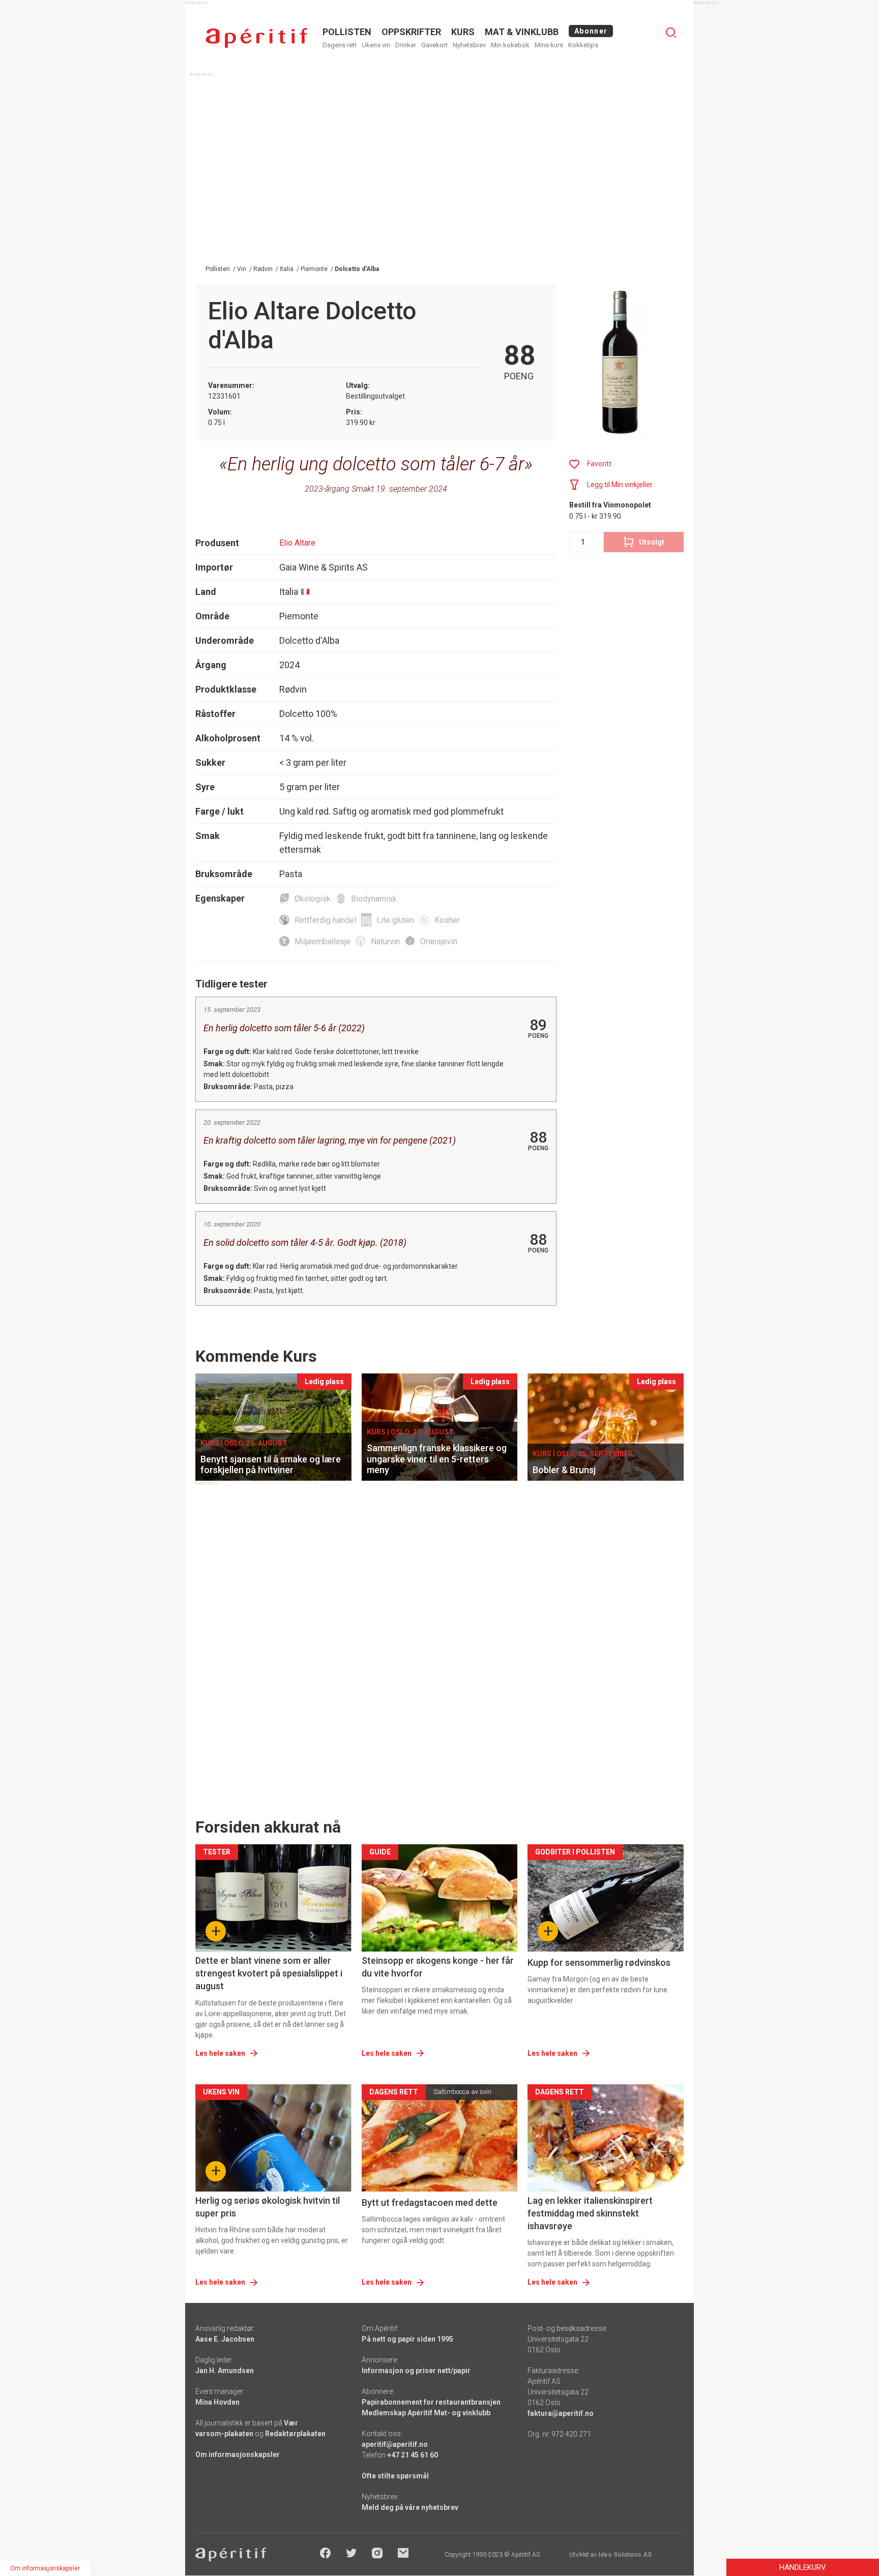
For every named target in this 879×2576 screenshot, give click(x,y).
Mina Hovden (217, 2402)
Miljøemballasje (323, 941)
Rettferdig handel (325, 920)
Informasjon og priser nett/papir (416, 2371)
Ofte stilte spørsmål (395, 2476)
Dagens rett (340, 45)
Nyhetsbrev (469, 45)
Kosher (447, 920)
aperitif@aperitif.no (395, 2444)
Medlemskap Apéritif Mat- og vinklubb (426, 2413)
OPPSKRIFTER (411, 32)
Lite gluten (395, 920)
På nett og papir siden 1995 (407, 2339)
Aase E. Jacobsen (225, 2339)
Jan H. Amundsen (225, 2371)
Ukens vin (376, 45)
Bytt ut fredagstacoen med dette (430, 2203)
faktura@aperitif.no (561, 2413)
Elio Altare (297, 543)
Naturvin (385, 941)
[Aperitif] (256, 38)
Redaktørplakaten (295, 2434)
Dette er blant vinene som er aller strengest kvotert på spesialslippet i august (269, 1973)
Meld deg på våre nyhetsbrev (410, 2507)
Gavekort (434, 45)
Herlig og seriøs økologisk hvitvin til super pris (268, 2207)
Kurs (463, 32)
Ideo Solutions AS (625, 2555)
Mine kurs (549, 45)
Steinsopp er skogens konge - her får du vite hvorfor (438, 1967)
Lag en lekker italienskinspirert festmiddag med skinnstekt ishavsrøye (590, 2213)
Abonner (591, 31)
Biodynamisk (374, 899)
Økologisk (313, 899)
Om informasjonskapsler (238, 2454)
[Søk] (671, 33)
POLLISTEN (347, 32)
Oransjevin (439, 941)
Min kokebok (510, 45)
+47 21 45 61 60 (413, 2455)
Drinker (406, 45)
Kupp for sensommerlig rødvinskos (599, 1963)
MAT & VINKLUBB (522, 32)
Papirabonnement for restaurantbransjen (431, 2402)
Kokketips (583, 45)
